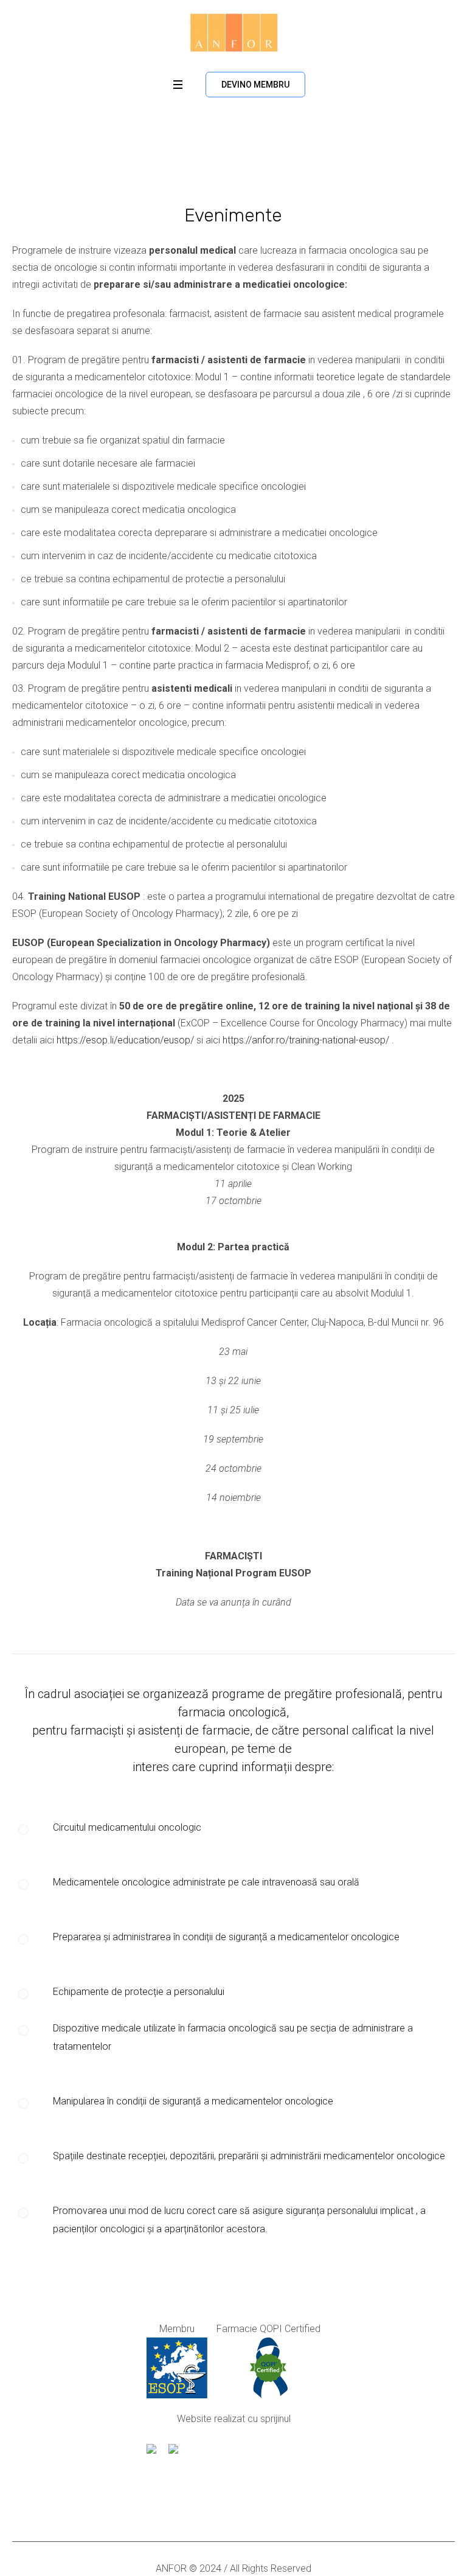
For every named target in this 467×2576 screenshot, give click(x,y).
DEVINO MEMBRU (255, 85)
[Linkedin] (244, 2502)
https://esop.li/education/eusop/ (125, 1040)
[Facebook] (221, 2502)
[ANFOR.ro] (234, 33)
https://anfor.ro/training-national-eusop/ (306, 1040)
